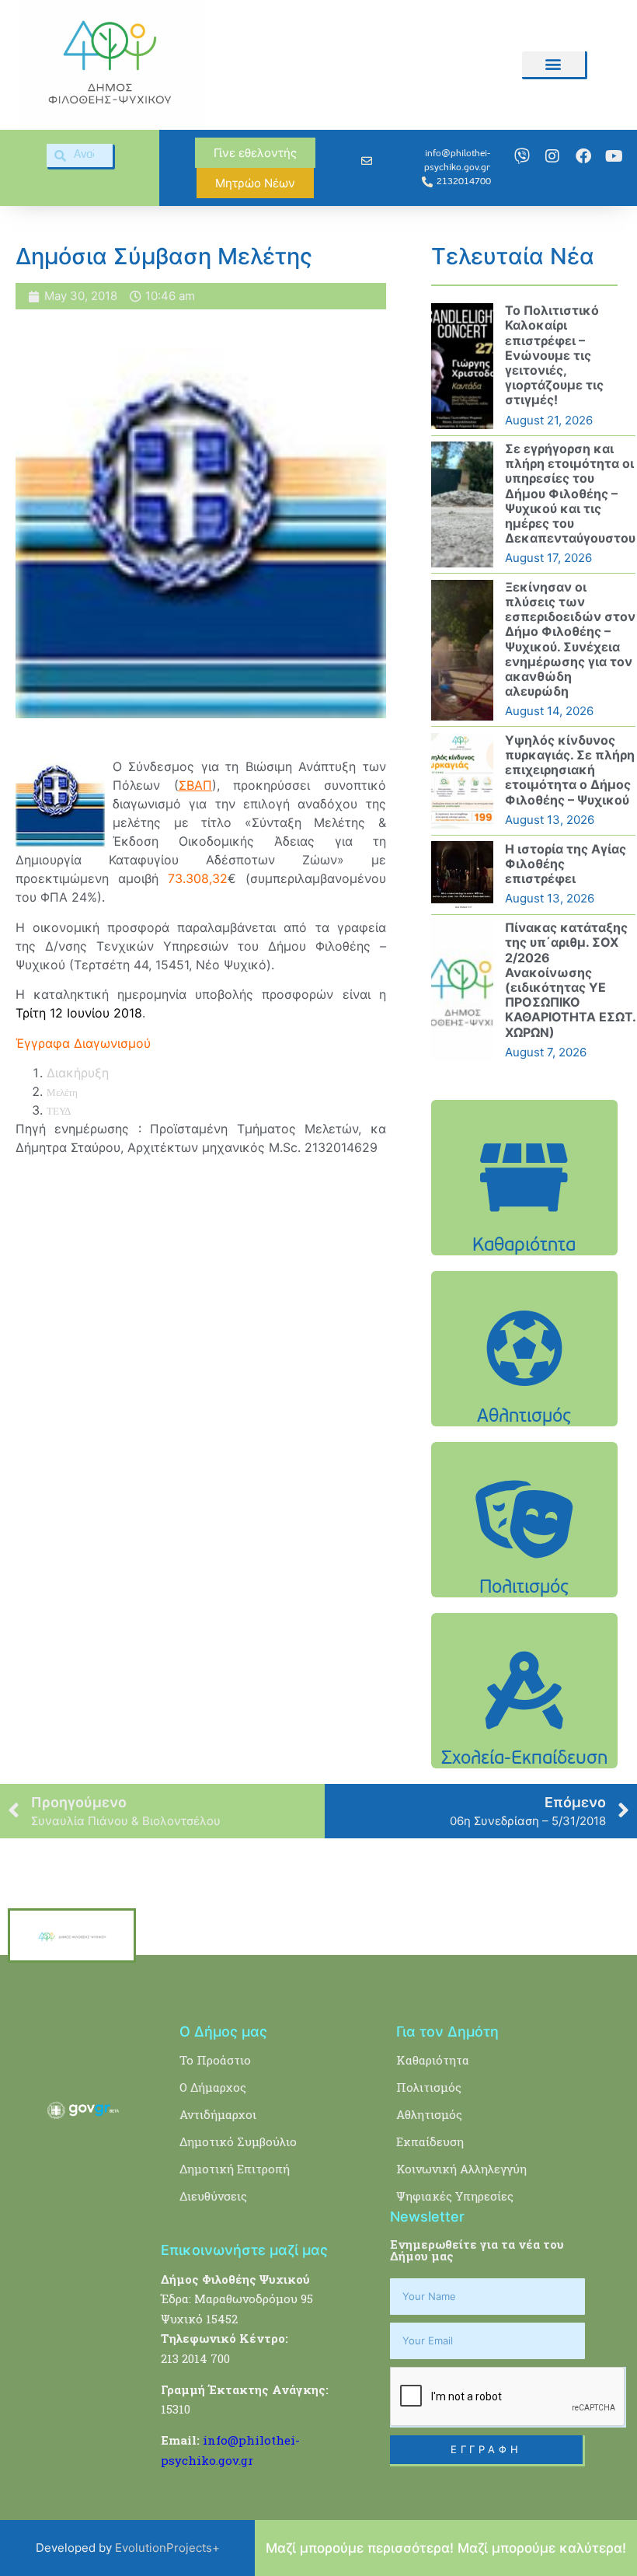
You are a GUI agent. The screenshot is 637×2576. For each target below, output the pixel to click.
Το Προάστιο (215, 2060)
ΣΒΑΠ (195, 785)
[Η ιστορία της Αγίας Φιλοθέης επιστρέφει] (462, 874)
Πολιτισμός (429, 2087)
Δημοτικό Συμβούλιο (238, 2141)
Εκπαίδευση (430, 2141)
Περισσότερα (524, 1247)
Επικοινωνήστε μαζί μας (244, 2250)
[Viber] (522, 156)
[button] (553, 64)
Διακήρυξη (78, 1073)
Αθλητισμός (429, 2114)
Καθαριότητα (433, 2060)
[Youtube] (614, 156)
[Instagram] (552, 156)
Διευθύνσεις (213, 2196)
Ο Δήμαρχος (213, 2087)
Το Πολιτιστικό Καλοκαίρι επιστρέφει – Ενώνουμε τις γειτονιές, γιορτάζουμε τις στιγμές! (554, 355)
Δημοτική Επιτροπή (235, 2169)
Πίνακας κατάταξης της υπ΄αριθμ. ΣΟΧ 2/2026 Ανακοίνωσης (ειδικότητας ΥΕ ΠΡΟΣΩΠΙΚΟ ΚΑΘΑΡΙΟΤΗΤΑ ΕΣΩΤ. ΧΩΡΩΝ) (570, 979)
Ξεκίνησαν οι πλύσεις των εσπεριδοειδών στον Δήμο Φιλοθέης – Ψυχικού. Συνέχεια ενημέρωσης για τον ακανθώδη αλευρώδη (570, 639)
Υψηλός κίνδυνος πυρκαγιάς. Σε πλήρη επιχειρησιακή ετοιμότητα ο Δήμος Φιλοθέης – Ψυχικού (570, 770)
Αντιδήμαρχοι (218, 2114)
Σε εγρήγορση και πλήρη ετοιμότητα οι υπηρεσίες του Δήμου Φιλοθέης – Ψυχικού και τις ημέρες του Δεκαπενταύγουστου (570, 493)
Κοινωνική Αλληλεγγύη (461, 2169)
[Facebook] (583, 156)
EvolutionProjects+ (167, 2548)
